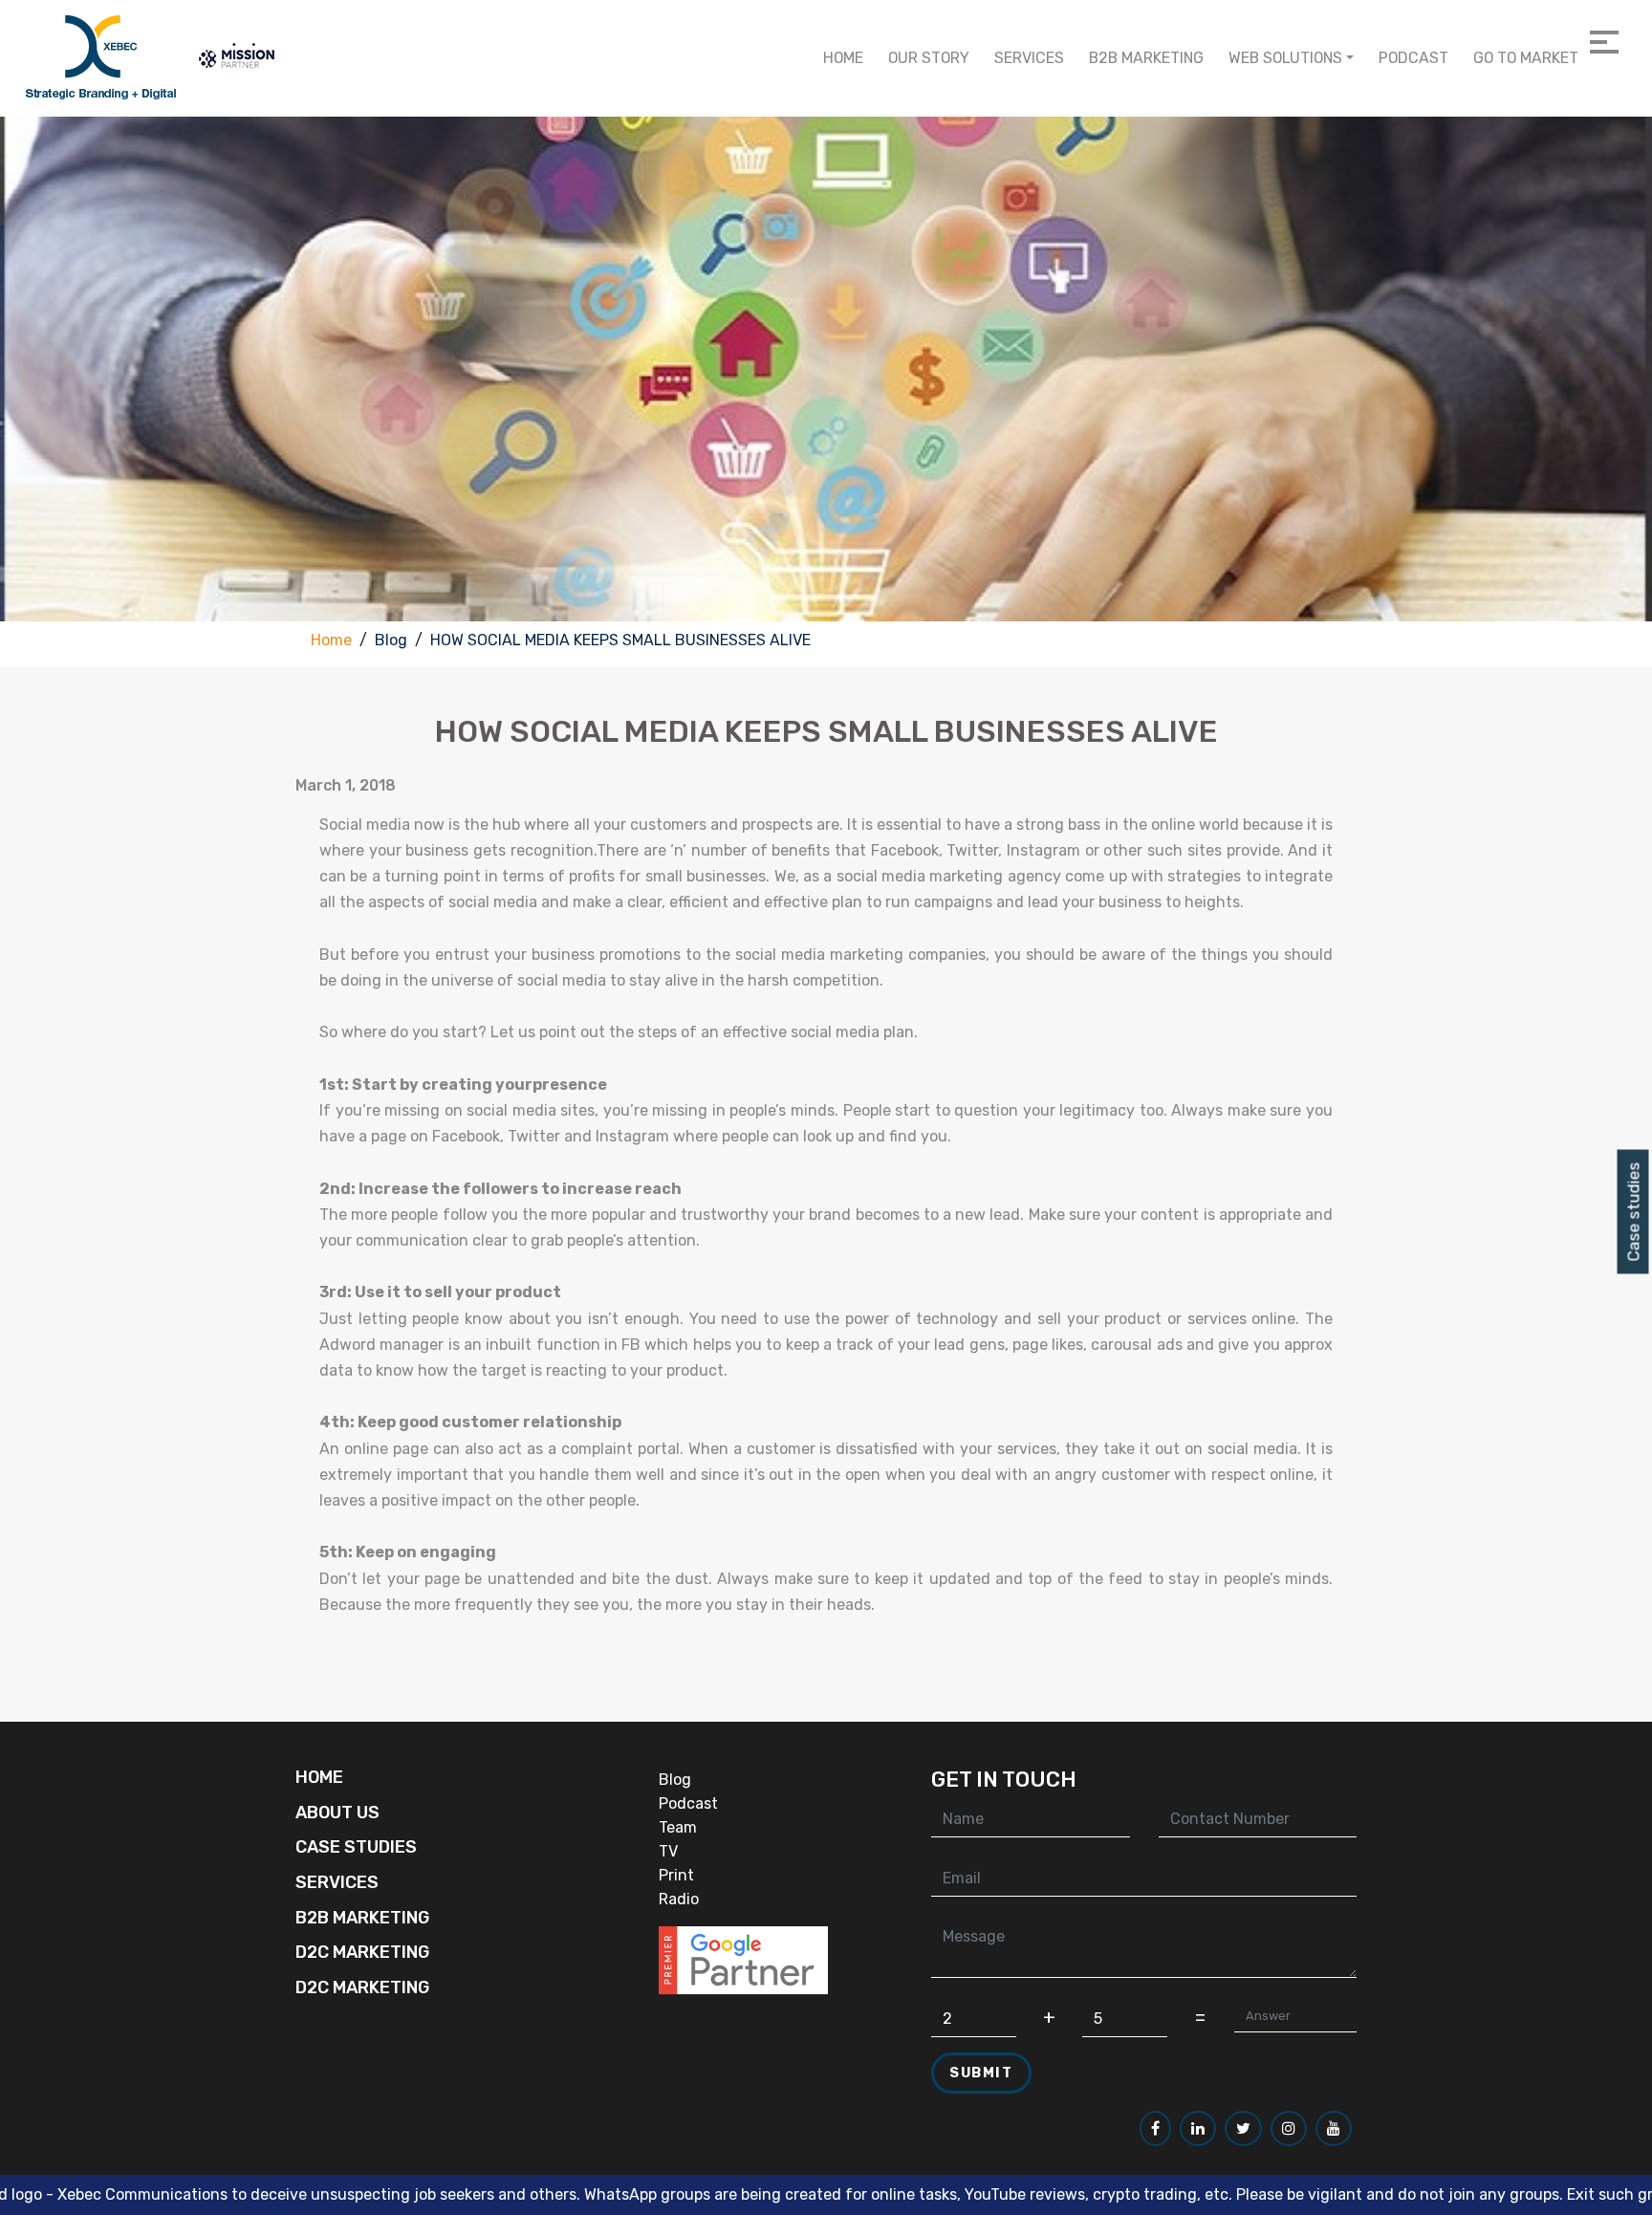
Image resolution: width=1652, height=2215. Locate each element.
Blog (675, 1780)
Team (678, 1827)
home (843, 58)
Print (676, 1875)
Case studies (1634, 1212)
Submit (981, 2073)
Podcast (1413, 58)
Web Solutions (1285, 58)
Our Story (929, 58)
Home (331, 640)
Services (1029, 58)
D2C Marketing (362, 1952)
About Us (337, 1813)
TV (668, 1851)
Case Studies (356, 1847)
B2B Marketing (1146, 58)
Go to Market (1526, 58)
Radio (679, 1899)
